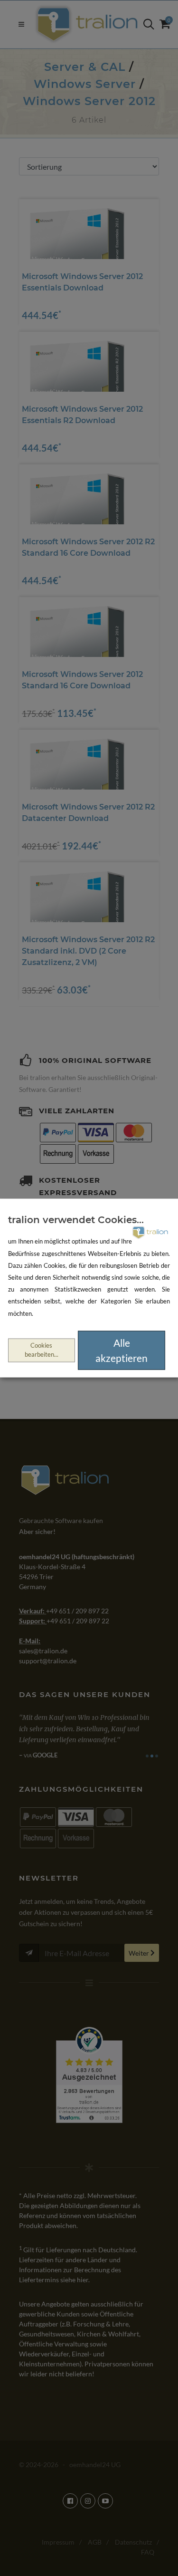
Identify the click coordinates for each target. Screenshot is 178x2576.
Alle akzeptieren (122, 1350)
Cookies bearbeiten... (42, 1350)
